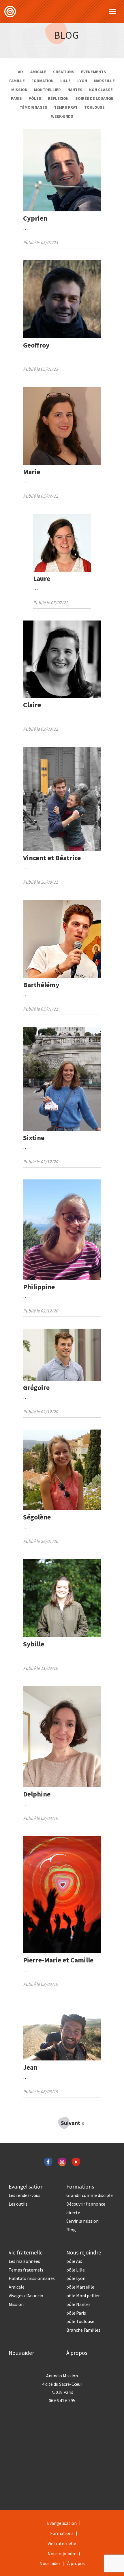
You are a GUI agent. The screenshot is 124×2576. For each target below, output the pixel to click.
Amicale (17, 2287)
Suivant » (65, 2123)
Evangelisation (26, 2187)
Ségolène (37, 1517)
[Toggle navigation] (112, 12)
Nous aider (21, 2353)
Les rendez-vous (25, 2195)
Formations (80, 2187)
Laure (42, 578)
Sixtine (34, 1138)
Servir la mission (82, 2221)
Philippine (39, 1287)
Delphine (37, 1794)
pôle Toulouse (80, 2321)
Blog (66, 35)
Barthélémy (41, 985)
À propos (77, 2353)
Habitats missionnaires (32, 2278)
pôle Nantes (78, 2304)
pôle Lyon (76, 2278)
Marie (32, 472)
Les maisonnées (24, 2261)
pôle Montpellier (83, 2296)
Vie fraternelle (26, 2252)
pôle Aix (74, 2261)
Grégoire (36, 1387)
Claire (32, 705)
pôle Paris (76, 2313)
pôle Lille (76, 2270)
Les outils (18, 2204)
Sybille (34, 1644)
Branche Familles (83, 2330)
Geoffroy (36, 345)
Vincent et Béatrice (52, 858)
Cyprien (35, 218)
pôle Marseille (80, 2287)
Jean (30, 2067)
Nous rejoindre (84, 2252)
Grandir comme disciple (90, 2195)
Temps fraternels (26, 2270)
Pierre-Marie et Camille (58, 1960)
